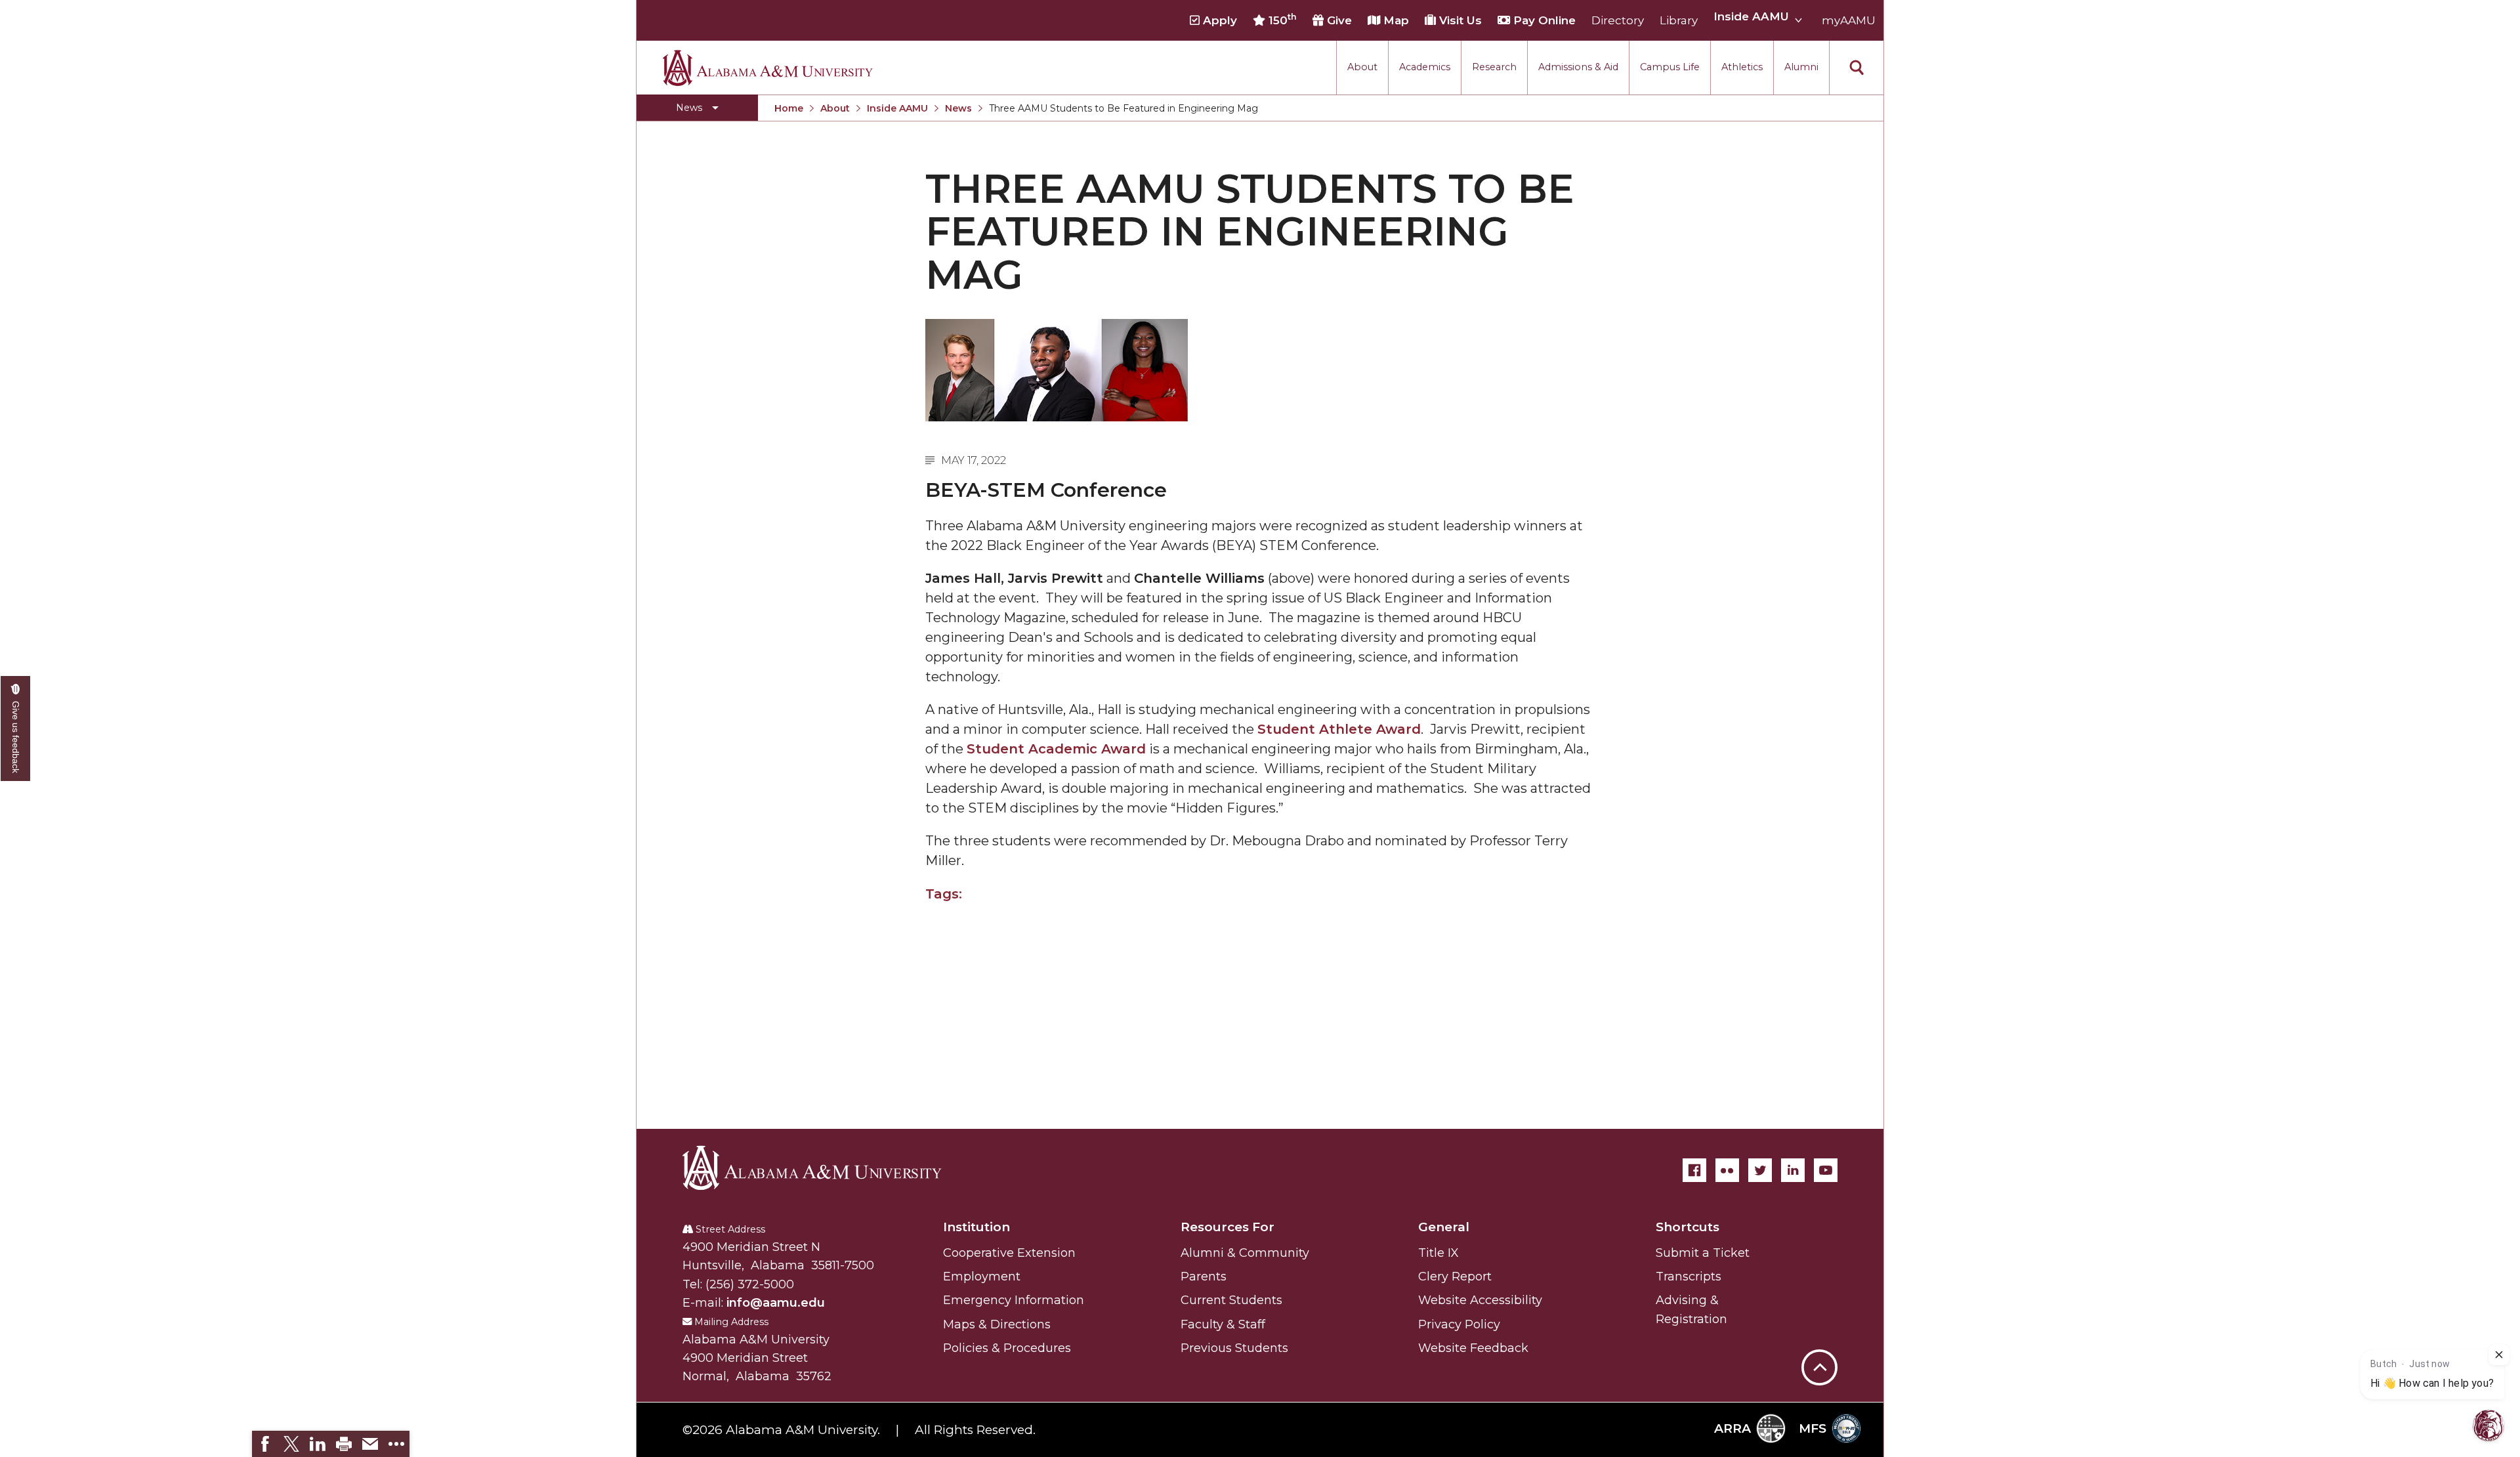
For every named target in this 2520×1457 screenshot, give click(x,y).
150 (1281, 20)
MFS (1813, 1428)
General (1444, 1227)
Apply (1218, 20)
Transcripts (1689, 1277)
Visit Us (1459, 20)
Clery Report (1455, 1277)
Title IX (1438, 1253)
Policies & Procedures (1007, 1348)
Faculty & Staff (1223, 1324)
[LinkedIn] (1793, 1170)
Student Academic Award (1056, 749)
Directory (1618, 20)
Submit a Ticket (1703, 1253)
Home (789, 108)
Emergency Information (1014, 1300)
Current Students (1231, 1300)
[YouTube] (1826, 1170)
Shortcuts (1688, 1227)
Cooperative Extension (1009, 1253)
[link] (265, 1444)
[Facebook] (1694, 1170)
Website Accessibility (1480, 1300)
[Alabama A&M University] (824, 1168)
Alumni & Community (1245, 1253)
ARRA (1732, 1428)
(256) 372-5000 (750, 1284)
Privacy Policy (1459, 1324)
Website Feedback (1473, 1348)
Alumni (1801, 67)
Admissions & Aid (1578, 67)
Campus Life (1670, 67)
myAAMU (1849, 20)
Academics (1425, 67)
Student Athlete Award (1339, 729)
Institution (976, 1227)
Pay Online (1543, 20)
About (1362, 67)
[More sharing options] (396, 1444)
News (958, 108)
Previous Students (1234, 1348)
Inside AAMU (897, 108)
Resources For (1228, 1227)
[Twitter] (1760, 1170)
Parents (1204, 1277)
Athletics (1742, 67)
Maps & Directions (997, 1324)
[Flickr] (1727, 1170)
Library (1679, 20)
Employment (982, 1277)
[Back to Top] (1819, 1302)
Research (1494, 67)
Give (1338, 20)
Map (1395, 20)
